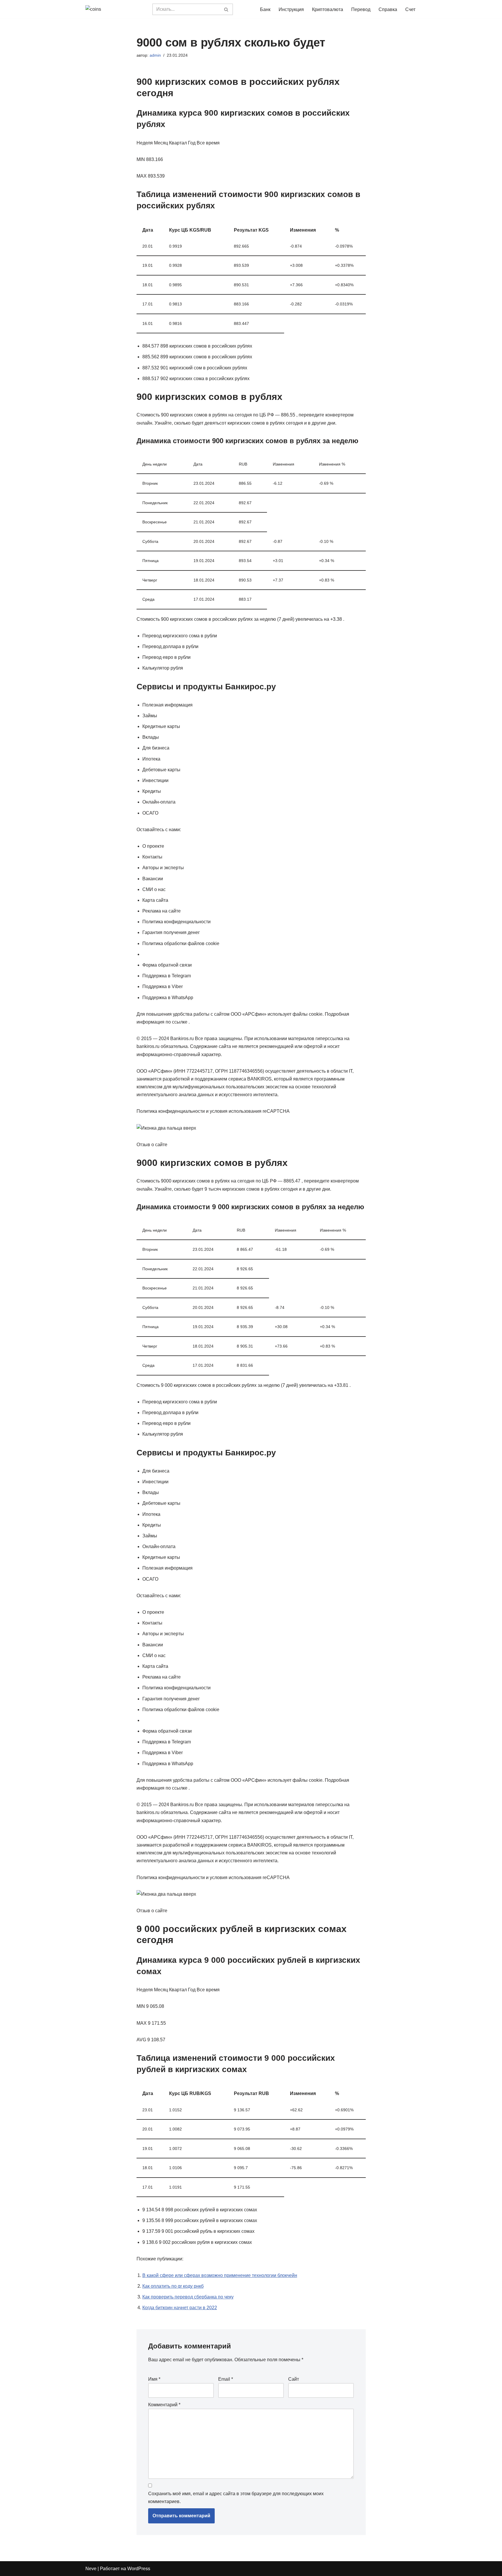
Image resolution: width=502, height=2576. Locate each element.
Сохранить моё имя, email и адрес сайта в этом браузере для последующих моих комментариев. (236, 2498)
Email (226, 2379)
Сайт (294, 2379)
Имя (154, 2379)
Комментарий (164, 2405)
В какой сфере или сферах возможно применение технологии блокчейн (220, 2275)
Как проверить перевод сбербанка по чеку (188, 2297)
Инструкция (291, 9)
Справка (388, 9)
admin (155, 55)
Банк (265, 9)
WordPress (139, 2569)
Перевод (361, 9)
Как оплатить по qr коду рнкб (173, 2286)
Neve (91, 2569)
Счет (410, 9)
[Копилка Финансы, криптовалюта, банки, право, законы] (114, 9)
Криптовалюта (328, 9)
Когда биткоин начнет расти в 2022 (180, 2308)
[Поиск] (226, 9)
